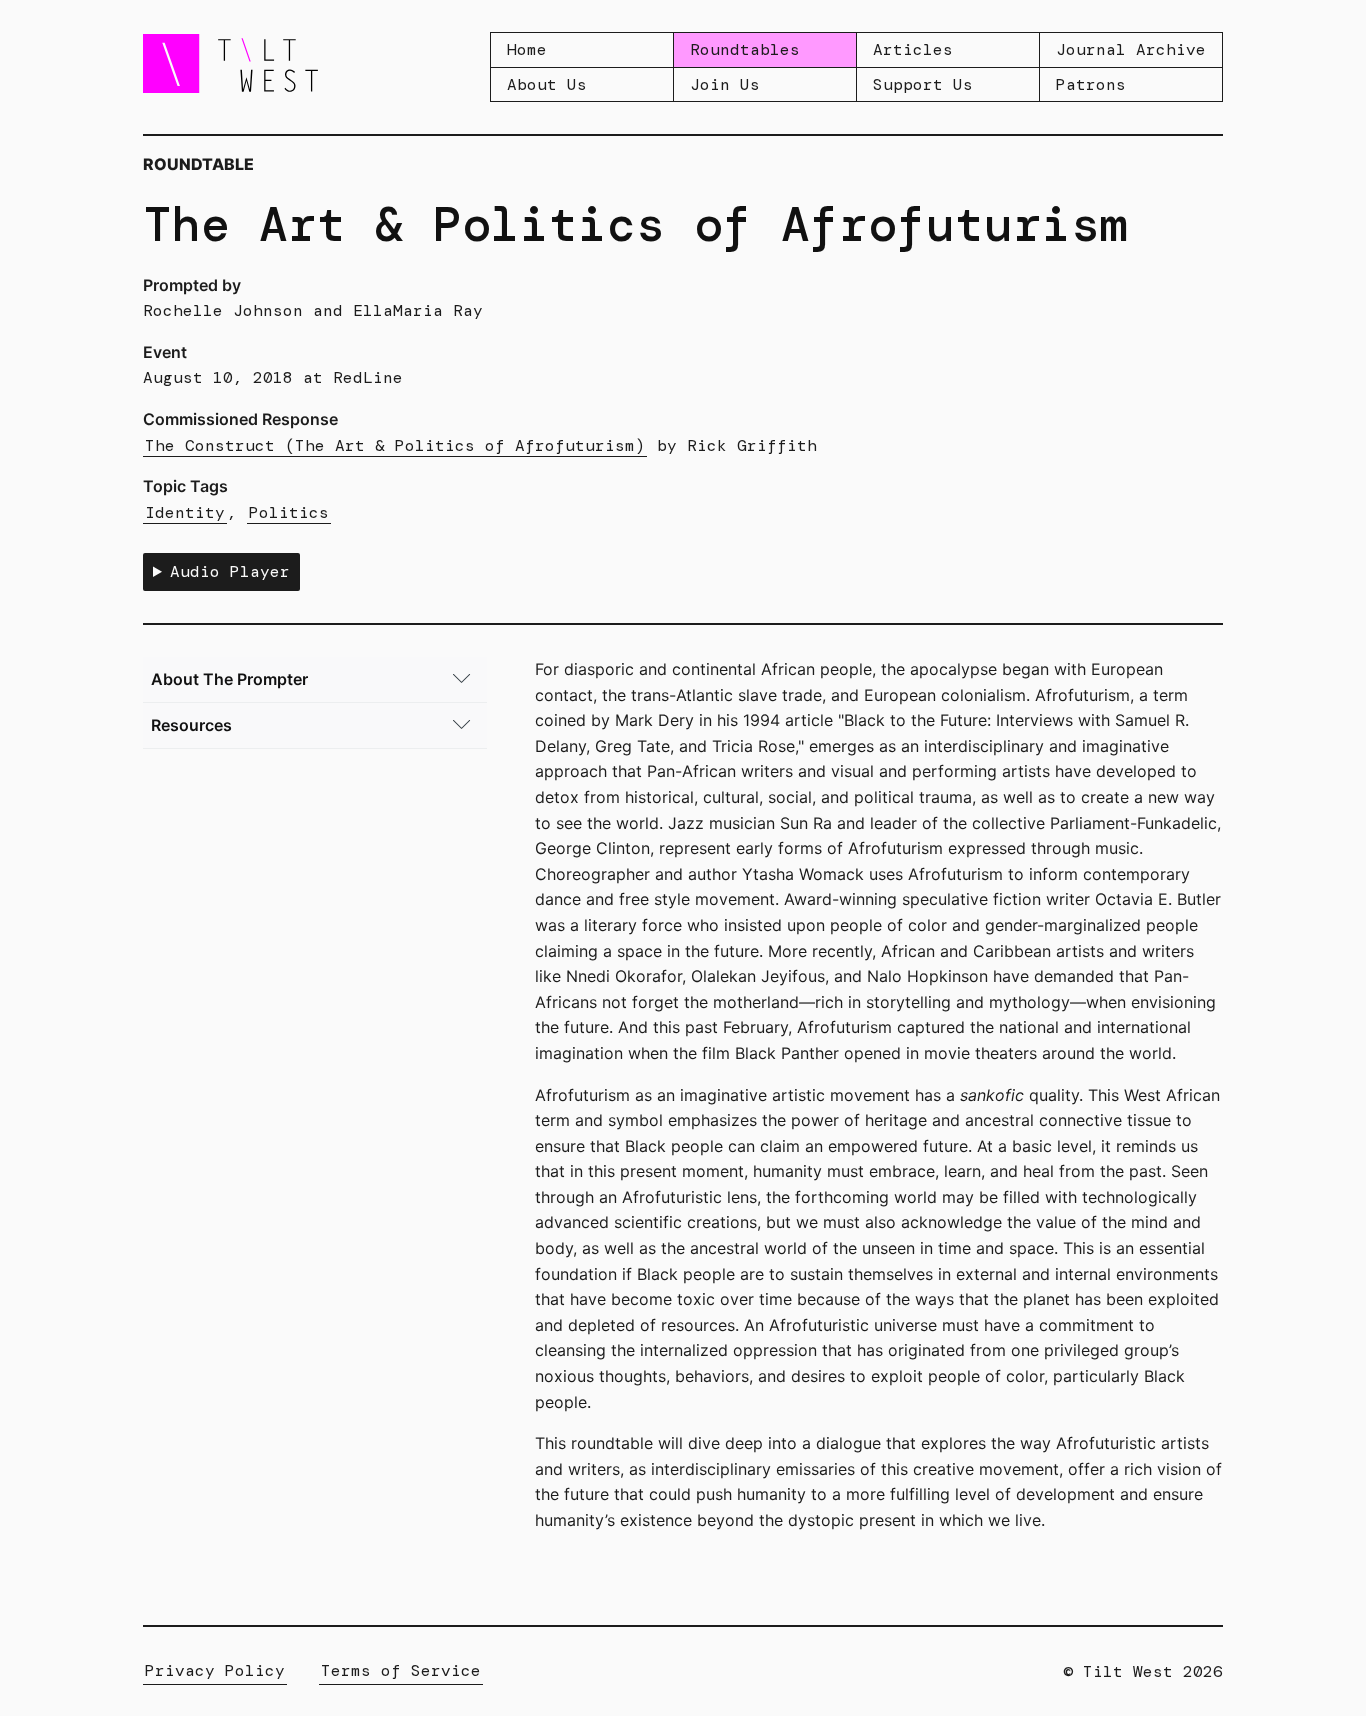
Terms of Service (401, 1670)
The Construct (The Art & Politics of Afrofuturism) (395, 445)
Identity (185, 512)
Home (527, 49)
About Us (547, 84)
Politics (289, 512)
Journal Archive (1131, 49)
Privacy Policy (215, 1670)
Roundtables (745, 49)
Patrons (1091, 84)
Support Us (923, 84)
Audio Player (230, 571)
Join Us (725, 84)
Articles (913, 49)
